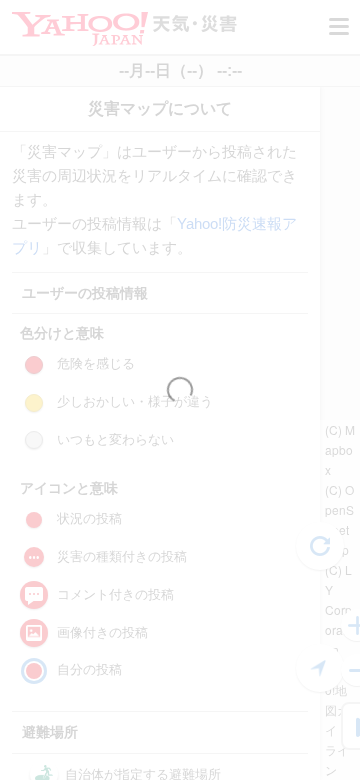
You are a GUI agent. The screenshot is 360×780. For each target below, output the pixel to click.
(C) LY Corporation (338, 609)
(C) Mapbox (340, 449)
